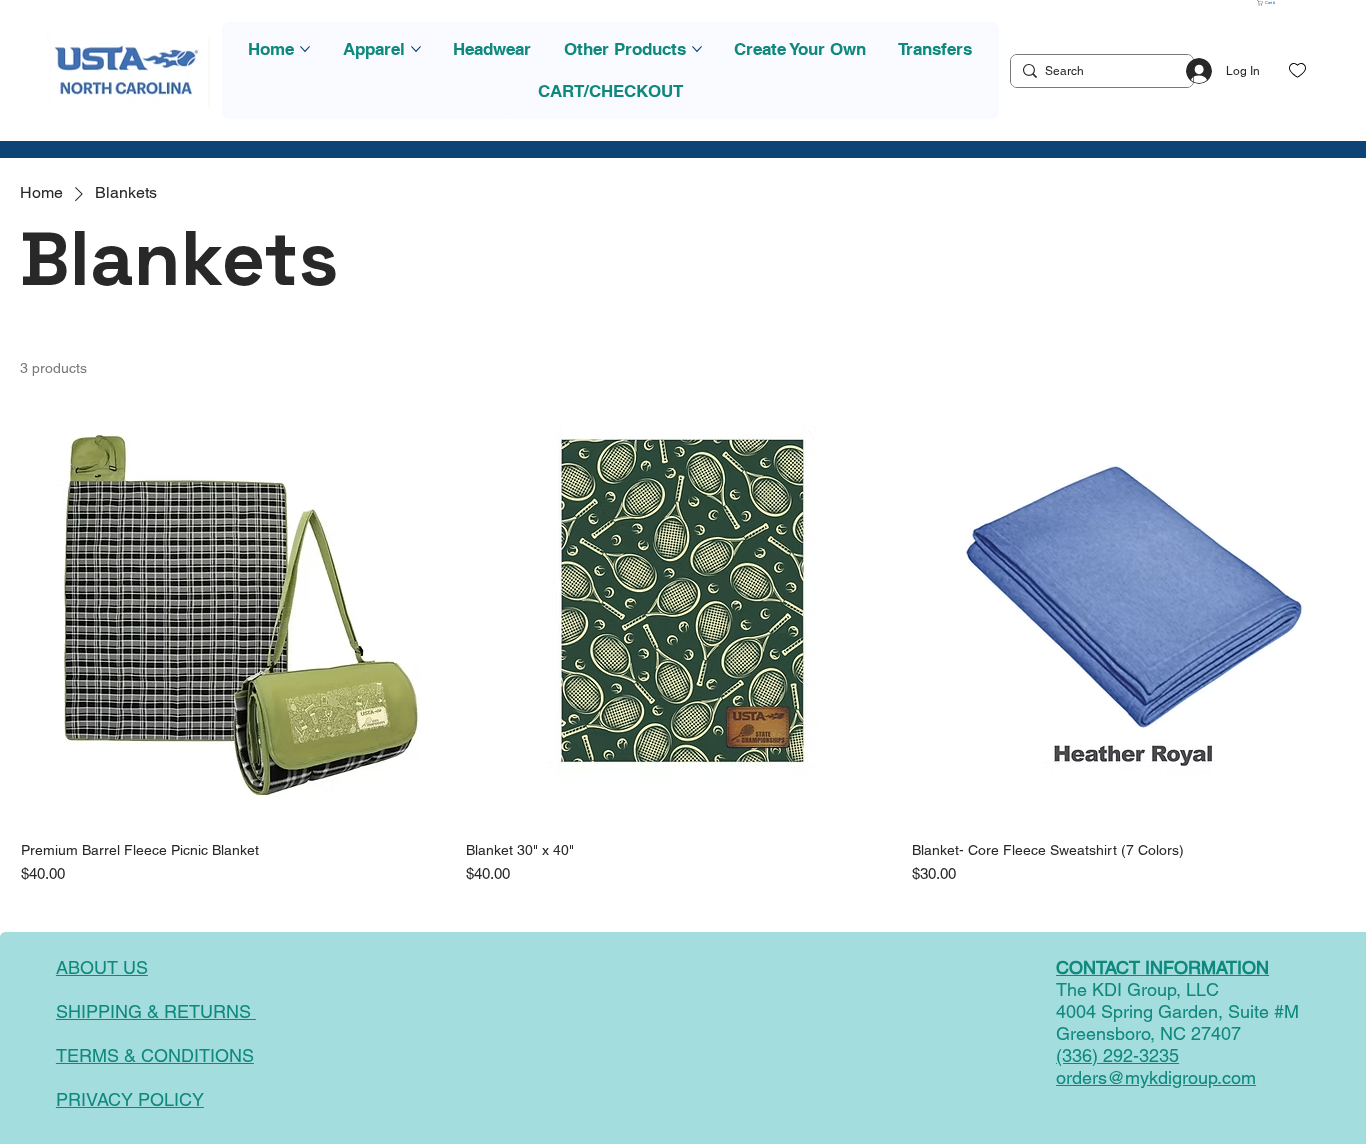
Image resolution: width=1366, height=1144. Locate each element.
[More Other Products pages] (697, 49)
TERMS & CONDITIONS (155, 1055)
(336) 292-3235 (1117, 1055)
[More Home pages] (305, 49)
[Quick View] (237, 609)
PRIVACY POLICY (130, 1099)
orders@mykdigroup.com (1156, 1077)
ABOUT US (102, 967)
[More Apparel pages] (416, 49)
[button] (1267, 3)
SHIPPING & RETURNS (156, 1011)
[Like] (1297, 70)
